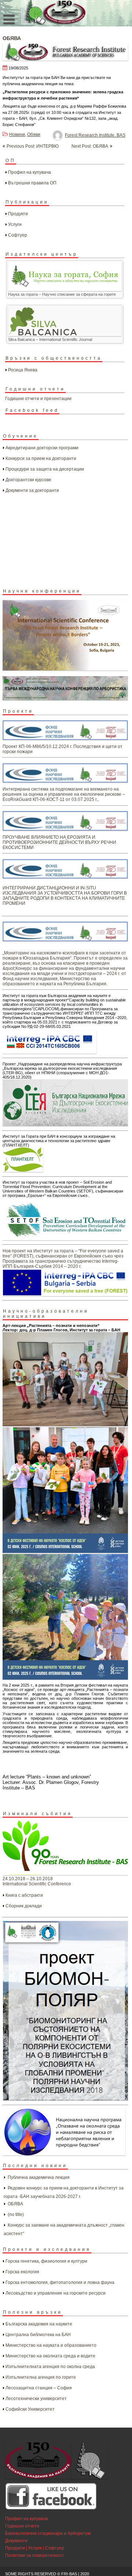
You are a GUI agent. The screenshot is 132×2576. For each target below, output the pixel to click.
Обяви (34, 134)
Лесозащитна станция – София (39, 2388)
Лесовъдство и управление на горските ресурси (56, 2293)
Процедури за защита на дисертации (45, 469)
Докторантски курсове (28, 480)
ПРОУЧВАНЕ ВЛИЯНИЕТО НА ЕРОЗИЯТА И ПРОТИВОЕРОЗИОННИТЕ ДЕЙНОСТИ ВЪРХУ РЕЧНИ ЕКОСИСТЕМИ (59, 842)
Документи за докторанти (32, 490)
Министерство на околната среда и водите (50, 2356)
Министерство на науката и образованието (51, 2345)
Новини (17, 134)
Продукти (18, 214)
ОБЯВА (15, 2204)
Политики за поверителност (35, 2555)
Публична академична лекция (39, 2177)
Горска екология (22, 2272)
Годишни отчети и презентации (38, 399)
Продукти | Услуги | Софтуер (35, 2548)
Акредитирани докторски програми (42, 448)
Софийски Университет (30, 2409)
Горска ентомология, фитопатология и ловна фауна (60, 2282)
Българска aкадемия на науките (39, 2324)
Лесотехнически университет (36, 2399)
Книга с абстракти (24, 1895)
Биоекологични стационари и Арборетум (48, 2533)
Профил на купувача (30, 172)
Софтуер (18, 235)
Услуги (15, 224)
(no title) (16, 2215)
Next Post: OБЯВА (90, 146)
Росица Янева (23, 370)
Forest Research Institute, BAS (95, 135)
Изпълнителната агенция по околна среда (50, 2367)
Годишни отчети (22, 2526)
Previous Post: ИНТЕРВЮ (33, 146)
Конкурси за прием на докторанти (41, 458)
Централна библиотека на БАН (38, 2335)
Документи (16, 2541)
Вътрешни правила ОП (32, 183)
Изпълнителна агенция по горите (41, 2377)
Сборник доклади (24, 1906)
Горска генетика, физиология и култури (46, 2261)
